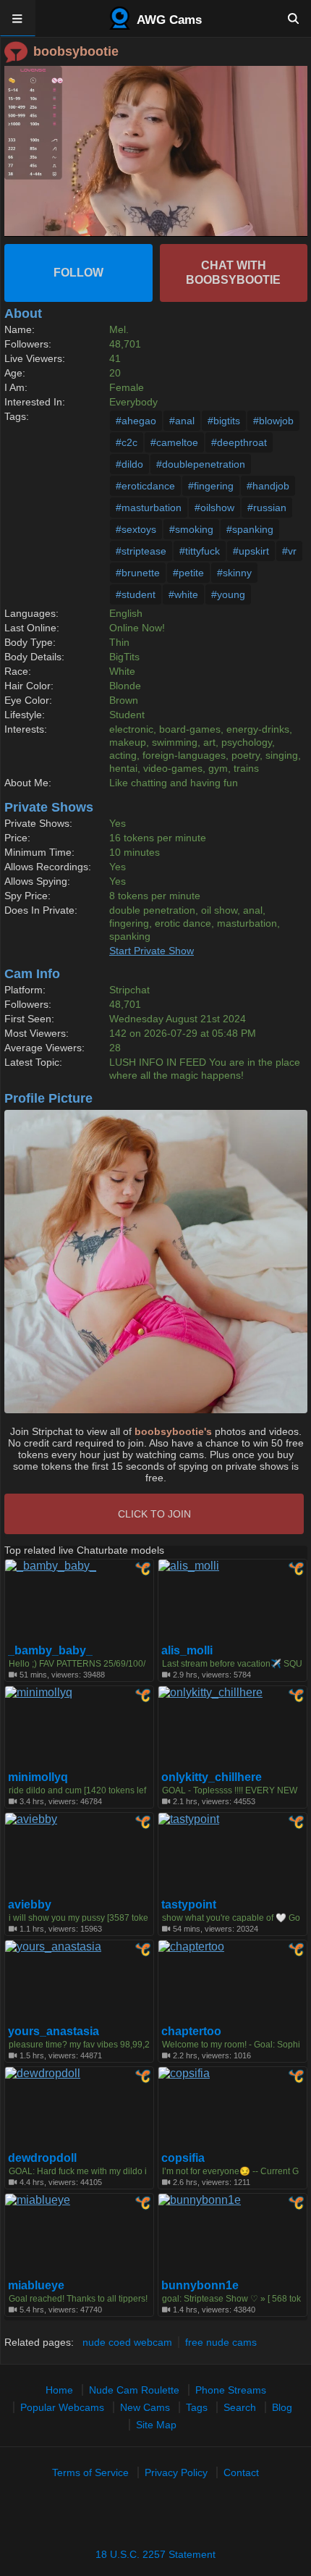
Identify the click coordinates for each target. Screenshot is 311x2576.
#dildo (129, 464)
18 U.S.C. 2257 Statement (155, 2554)
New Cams (145, 2407)
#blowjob (273, 421)
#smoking (191, 529)
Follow (78, 273)
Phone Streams (231, 2390)
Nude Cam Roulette (134, 2390)
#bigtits (224, 421)
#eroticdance (145, 486)
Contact (241, 2472)
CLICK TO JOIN (154, 1514)
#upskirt (251, 551)
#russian (267, 508)
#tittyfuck (200, 551)
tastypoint (189, 1905)
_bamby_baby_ (50, 1651)
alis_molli (187, 1651)
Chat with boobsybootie (233, 273)
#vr (289, 551)
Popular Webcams (62, 2407)
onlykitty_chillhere (212, 1777)
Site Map (156, 2425)
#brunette (138, 573)
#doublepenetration (201, 464)
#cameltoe (174, 442)
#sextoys (136, 529)
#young (228, 594)
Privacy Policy (176, 2472)
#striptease (141, 551)
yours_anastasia (54, 2032)
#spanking (250, 529)
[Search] (293, 18)
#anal (182, 421)
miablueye (36, 2286)
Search (240, 2407)
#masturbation (149, 508)
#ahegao (136, 421)
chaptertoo (191, 2032)
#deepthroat (239, 442)
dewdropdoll (42, 2158)
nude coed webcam (127, 2342)
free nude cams (221, 2342)
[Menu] (18, 18)
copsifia (183, 2158)
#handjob (268, 486)
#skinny (234, 573)
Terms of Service (90, 2472)
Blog (282, 2407)
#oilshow (214, 508)
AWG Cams (168, 20)
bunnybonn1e (200, 2286)
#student (136, 594)
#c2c (127, 442)
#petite (188, 573)
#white (183, 594)
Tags (197, 2407)
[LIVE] (156, 151)
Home (59, 2390)
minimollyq (38, 1777)
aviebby (30, 1905)
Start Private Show (152, 951)
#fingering (211, 486)
